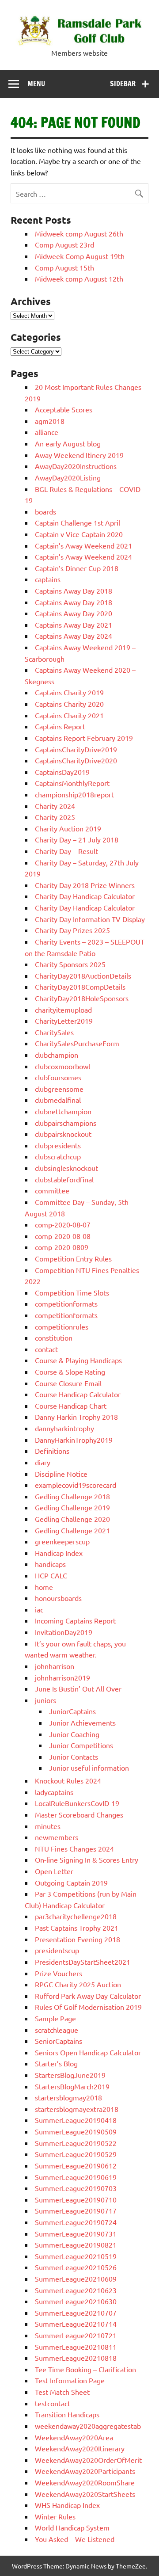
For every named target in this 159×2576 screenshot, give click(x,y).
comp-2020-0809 (62, 1247)
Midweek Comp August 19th (80, 256)
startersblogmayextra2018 (77, 2109)
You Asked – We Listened (75, 2539)
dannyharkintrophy (64, 1428)
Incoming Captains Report (75, 1620)
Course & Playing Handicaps (78, 1360)
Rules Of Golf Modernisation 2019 (88, 2007)
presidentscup (57, 1950)
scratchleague (57, 2030)
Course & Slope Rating (70, 1372)
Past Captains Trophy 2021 (77, 1928)
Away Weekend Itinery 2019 (79, 455)
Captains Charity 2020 (69, 704)
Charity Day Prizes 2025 (72, 930)
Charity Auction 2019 (68, 828)
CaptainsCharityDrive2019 (76, 749)
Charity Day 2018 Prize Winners (85, 885)
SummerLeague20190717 (76, 2210)
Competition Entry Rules (73, 1258)
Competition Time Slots (72, 1292)
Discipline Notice (61, 1474)
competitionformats (66, 1303)
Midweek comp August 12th (79, 278)
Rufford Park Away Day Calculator (88, 1996)
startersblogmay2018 (68, 2097)
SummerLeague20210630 (76, 2301)
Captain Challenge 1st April (78, 522)
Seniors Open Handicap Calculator (88, 2052)
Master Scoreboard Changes (79, 1814)
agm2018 (50, 421)
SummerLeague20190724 (76, 2222)
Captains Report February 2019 (84, 738)
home (44, 1587)
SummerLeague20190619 (76, 2177)
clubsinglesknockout (66, 1168)
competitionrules (62, 1326)
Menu (36, 84)
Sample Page (55, 2018)
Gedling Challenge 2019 (72, 1507)
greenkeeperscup (62, 1541)
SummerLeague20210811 (76, 2347)
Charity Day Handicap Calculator (85, 896)
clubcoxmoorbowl (62, 1066)
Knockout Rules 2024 (68, 1780)
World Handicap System (72, 2527)
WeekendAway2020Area (74, 2437)
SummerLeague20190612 (76, 2165)
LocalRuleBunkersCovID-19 (77, 1803)
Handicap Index (59, 1553)
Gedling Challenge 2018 (72, 1496)
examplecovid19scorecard (76, 1485)
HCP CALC (51, 1575)
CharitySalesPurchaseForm (77, 1043)
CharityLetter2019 (64, 1021)
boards (45, 511)
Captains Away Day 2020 (74, 613)
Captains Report (60, 726)
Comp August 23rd (64, 244)
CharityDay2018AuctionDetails (83, 976)
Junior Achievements (82, 1722)
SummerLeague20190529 (76, 2154)
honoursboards (58, 1598)
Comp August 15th (64, 267)
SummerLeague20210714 (76, 2324)
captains (48, 579)
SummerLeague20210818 (76, 2358)
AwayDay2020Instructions (76, 466)
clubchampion (57, 1055)
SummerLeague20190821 (76, 2244)
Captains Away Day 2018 (74, 591)
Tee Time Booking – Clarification (85, 2369)
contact (46, 1349)
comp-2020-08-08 (63, 1236)
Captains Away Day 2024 (74, 636)
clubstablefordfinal (64, 1179)
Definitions (52, 1451)
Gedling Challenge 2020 (72, 1519)
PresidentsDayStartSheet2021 (83, 1962)
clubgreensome (59, 1089)
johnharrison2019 (62, 1677)
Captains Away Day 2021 (74, 625)
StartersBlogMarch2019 (72, 2086)
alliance (47, 432)
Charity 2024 (55, 806)
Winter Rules (55, 2516)
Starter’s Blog (56, 2063)
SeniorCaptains (59, 2041)
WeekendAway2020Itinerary (80, 2448)
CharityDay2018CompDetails (80, 987)
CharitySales (54, 1032)
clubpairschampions (66, 1123)
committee (52, 1190)
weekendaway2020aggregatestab (88, 2426)
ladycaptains (54, 1792)
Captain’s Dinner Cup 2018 (77, 568)
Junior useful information (89, 1768)
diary (43, 1462)
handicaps (50, 1564)
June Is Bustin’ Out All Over (78, 1688)
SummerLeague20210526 (76, 2267)
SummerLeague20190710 (76, 2199)
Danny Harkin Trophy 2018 (76, 1417)
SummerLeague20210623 (76, 2290)
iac (39, 1609)
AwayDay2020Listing (68, 477)
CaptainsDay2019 (62, 772)
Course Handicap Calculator (78, 1394)
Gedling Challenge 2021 (72, 1530)
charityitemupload (63, 1010)
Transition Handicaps (67, 2414)
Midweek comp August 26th (79, 233)
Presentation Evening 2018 (78, 1939)
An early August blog (68, 443)
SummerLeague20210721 (76, 2335)
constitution (54, 1338)
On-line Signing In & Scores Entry (87, 1860)
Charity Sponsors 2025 (70, 964)
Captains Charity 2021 (69, 715)
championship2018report (74, 794)
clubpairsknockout (63, 1134)
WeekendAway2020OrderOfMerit (88, 2460)
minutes (48, 1826)
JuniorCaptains (72, 1711)
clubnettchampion (63, 1111)
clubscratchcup (58, 1156)
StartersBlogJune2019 (70, 2075)
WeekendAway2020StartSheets (85, 2494)
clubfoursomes (58, 1077)
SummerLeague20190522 (76, 2143)
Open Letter (54, 1871)
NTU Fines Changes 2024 (74, 1848)
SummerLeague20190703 (76, 2188)
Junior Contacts (74, 1757)
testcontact (53, 2403)
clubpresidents (58, 1145)
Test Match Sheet (62, 2392)
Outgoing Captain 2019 (71, 1882)
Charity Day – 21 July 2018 (77, 839)
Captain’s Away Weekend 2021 (83, 545)
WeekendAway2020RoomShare (85, 2482)
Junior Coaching (74, 1734)
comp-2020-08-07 (63, 1224)
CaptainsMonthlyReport (72, 783)
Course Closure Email (68, 1383)
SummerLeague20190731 (76, 2233)
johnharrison (55, 1666)
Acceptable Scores (64, 409)
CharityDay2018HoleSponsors (82, 998)
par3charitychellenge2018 (76, 1916)
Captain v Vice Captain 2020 (79, 534)
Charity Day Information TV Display (90, 919)
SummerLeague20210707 (76, 2313)
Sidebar (123, 84)
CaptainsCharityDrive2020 (76, 760)
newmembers (57, 1837)
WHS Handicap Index (67, 2505)
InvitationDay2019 (64, 1632)
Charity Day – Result (66, 851)
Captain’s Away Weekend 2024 (83, 556)
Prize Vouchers (59, 1973)
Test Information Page (70, 2380)
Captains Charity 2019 (69, 692)
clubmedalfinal (58, 1100)
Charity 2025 (55, 817)
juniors (45, 1700)
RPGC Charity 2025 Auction (78, 1984)
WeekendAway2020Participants (85, 2471)
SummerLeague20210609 (76, 2279)
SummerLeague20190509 (76, 2131)
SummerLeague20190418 (76, 2120)
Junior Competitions (81, 1745)
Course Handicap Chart (71, 1406)
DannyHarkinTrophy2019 (74, 1440)
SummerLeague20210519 (76, 2256)
